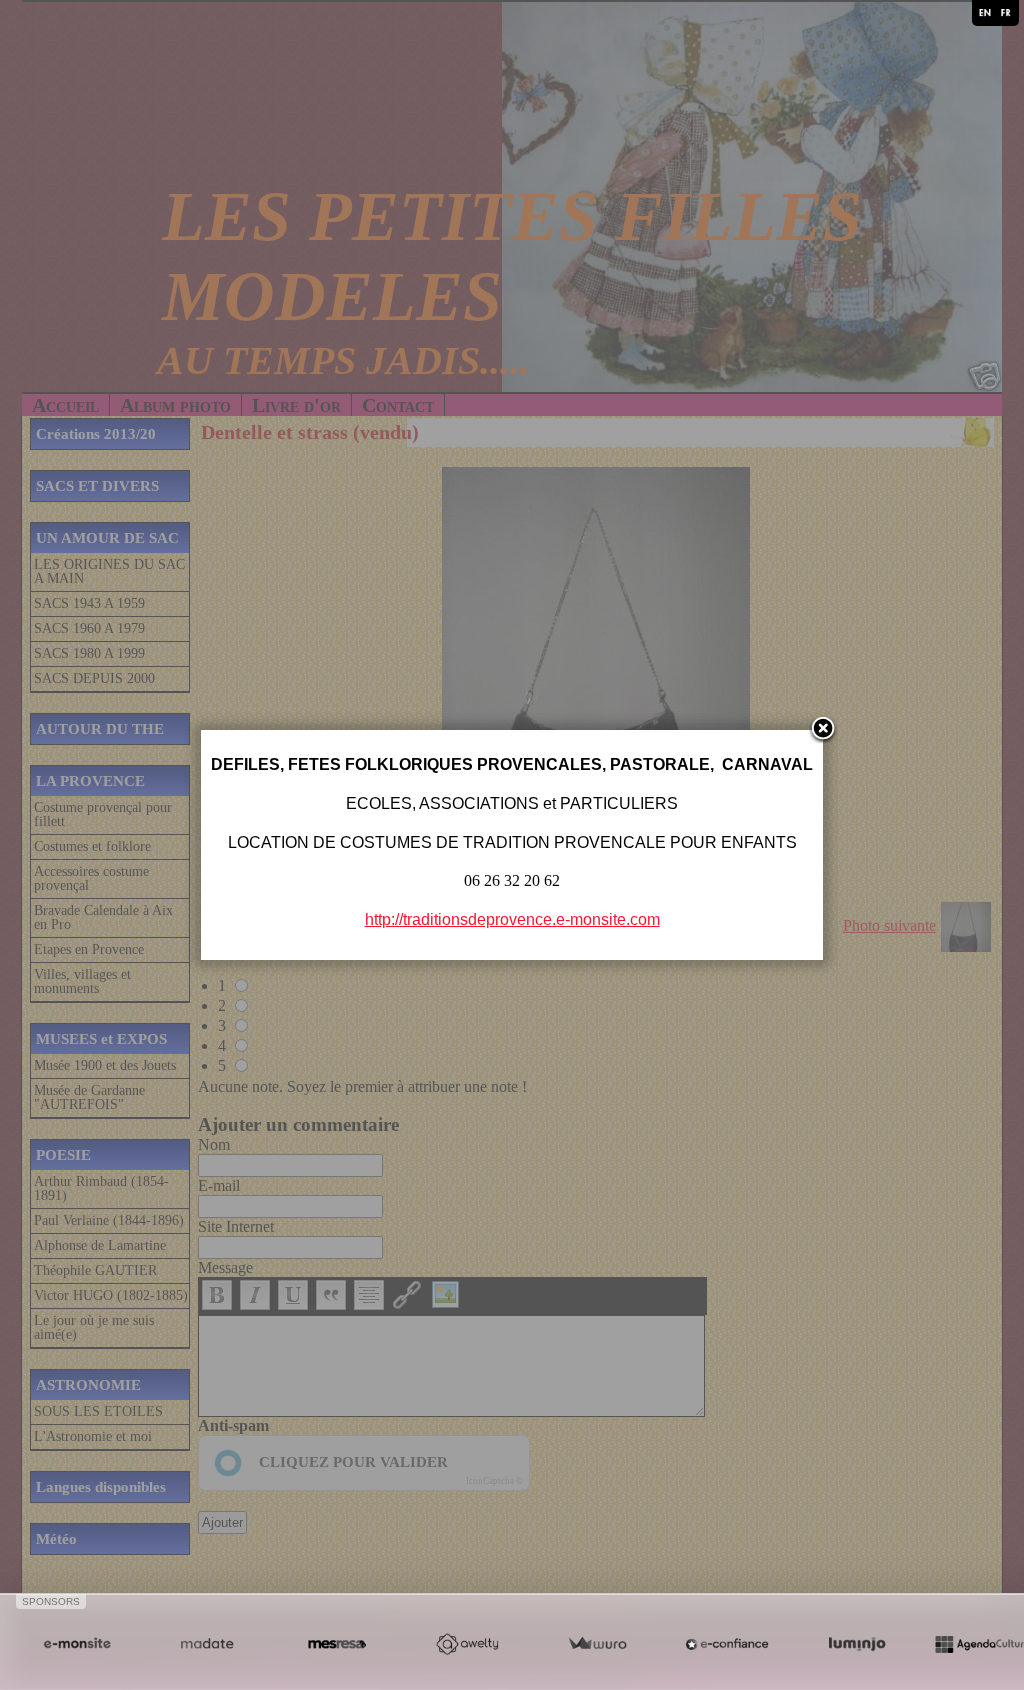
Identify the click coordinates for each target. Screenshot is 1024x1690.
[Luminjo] (857, 1644)
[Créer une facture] (597, 1644)
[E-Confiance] (727, 1644)
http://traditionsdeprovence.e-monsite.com (512, 919)
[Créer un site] (77, 1644)
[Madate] (207, 1644)
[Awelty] (467, 1644)
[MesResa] (337, 1644)
